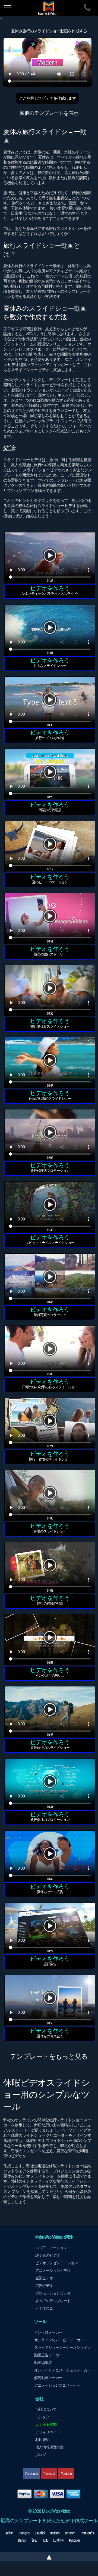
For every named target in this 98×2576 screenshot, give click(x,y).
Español (40, 2533)
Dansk (22, 2540)
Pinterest (49, 2474)
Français (24, 2533)
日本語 (58, 2540)
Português (87, 2533)
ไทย (34, 2540)
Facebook (31, 2474)
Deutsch (70, 2533)
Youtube (66, 2474)
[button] (50, 559)
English (9, 2533)
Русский (74, 2540)
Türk (45, 2540)
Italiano (55, 2533)
